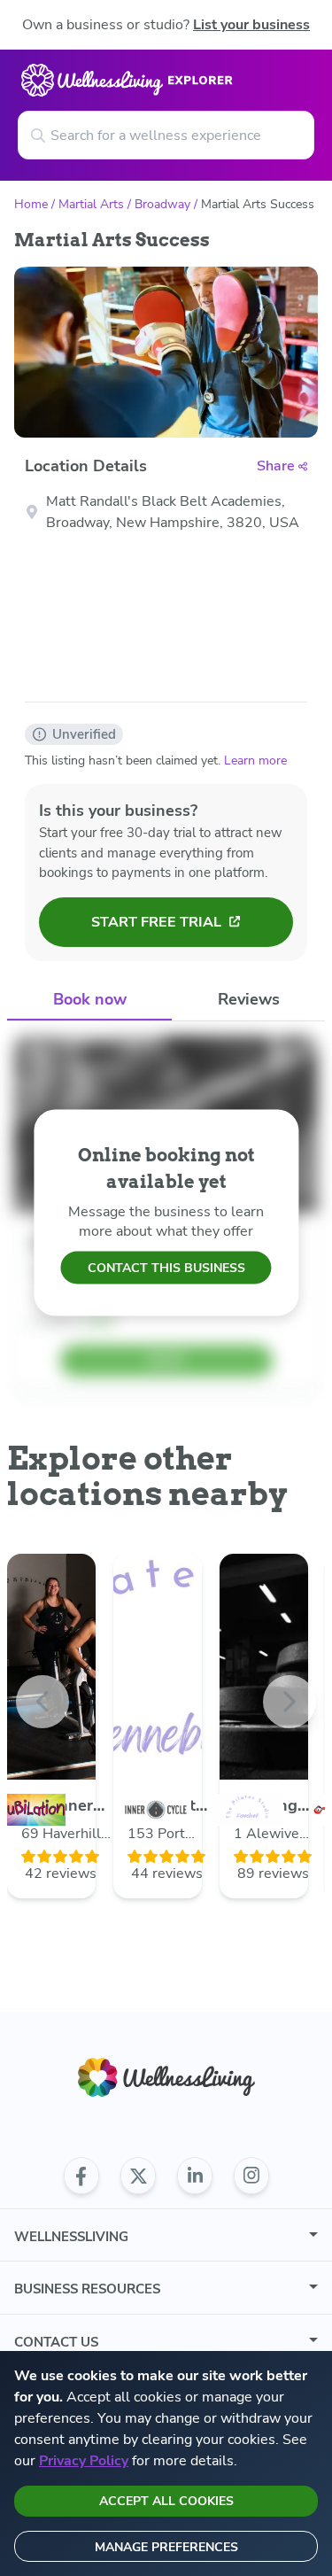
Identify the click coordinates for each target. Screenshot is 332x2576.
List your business (251, 25)
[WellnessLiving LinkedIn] (195, 2176)
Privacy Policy (84, 2461)
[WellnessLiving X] (138, 2176)
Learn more (255, 760)
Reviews (249, 999)
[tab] (89, 1001)
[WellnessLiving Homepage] (166, 2078)
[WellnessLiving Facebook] (81, 2176)
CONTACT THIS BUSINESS (166, 1268)
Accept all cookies (166, 2501)
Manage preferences (166, 2547)
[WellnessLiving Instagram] (251, 2176)
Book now (90, 999)
